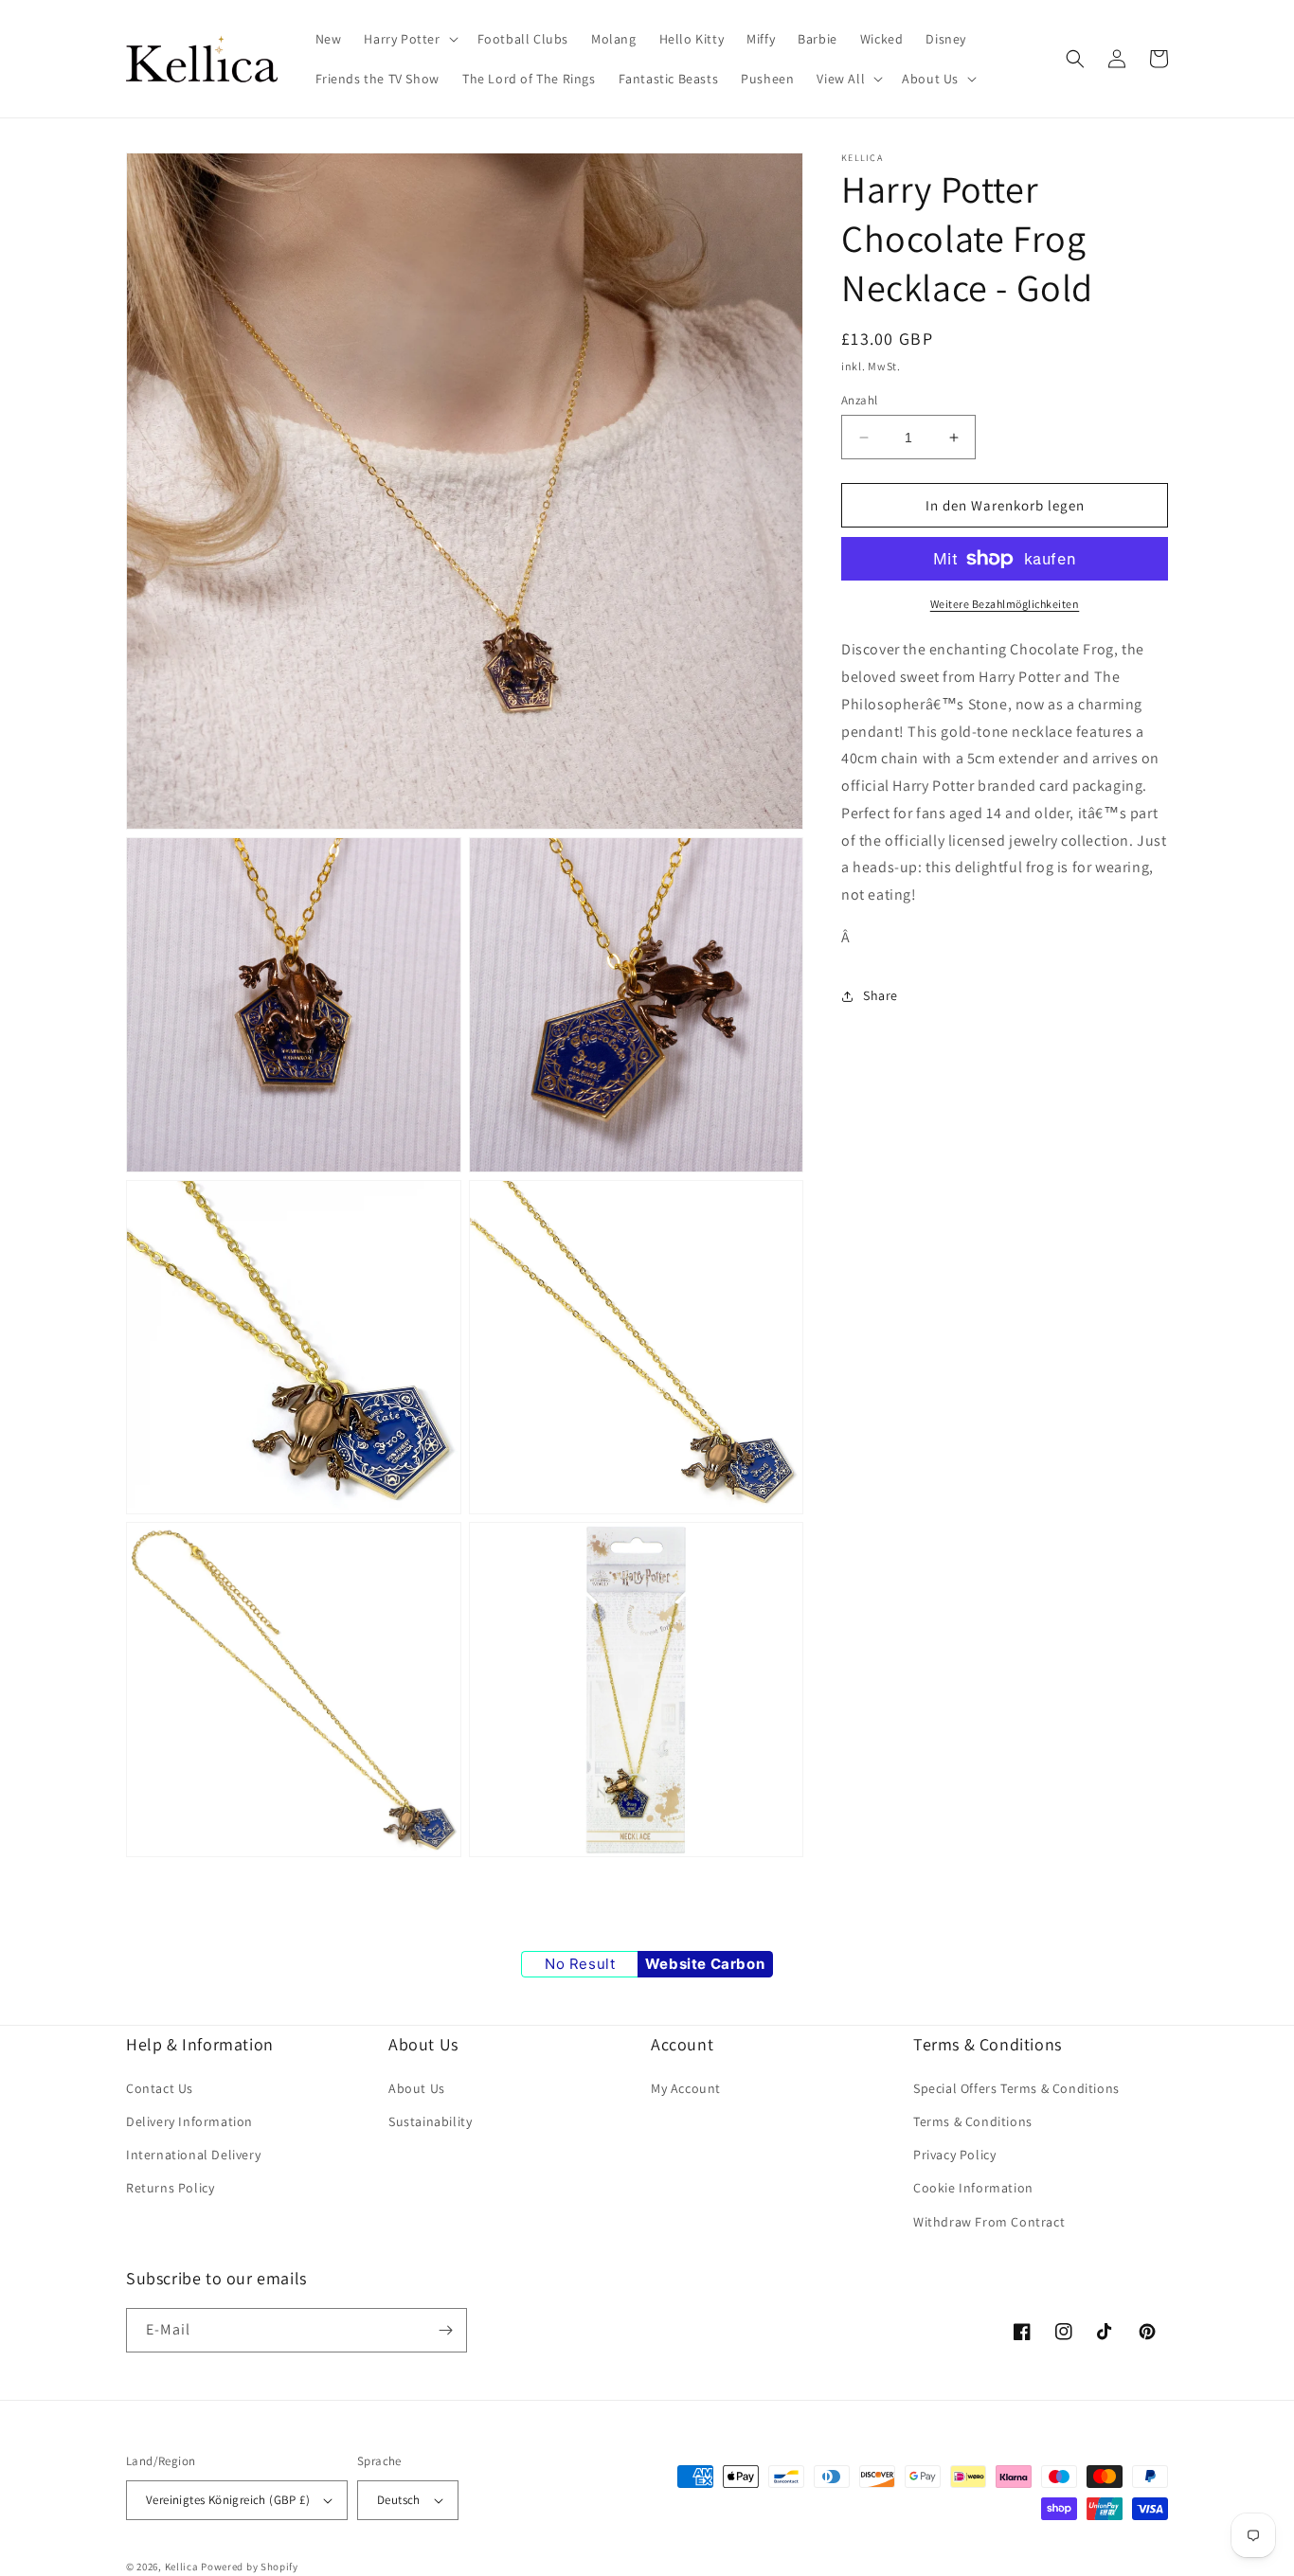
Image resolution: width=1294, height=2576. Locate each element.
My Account (686, 2088)
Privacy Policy (954, 2155)
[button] (409, 39)
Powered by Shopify (250, 2567)
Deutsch (399, 2500)
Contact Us (160, 2088)
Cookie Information (973, 2188)
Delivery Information (189, 2121)
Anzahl (859, 400)
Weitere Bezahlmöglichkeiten (1005, 604)
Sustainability (430, 2121)
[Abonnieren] (445, 2330)
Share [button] (881, 995)
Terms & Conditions (973, 2121)
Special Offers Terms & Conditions (1016, 2088)
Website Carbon (705, 1964)
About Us (417, 2088)
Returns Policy (170, 2188)
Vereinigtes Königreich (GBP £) (228, 2500)
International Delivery (193, 2155)
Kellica (182, 2567)
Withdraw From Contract (989, 2222)
